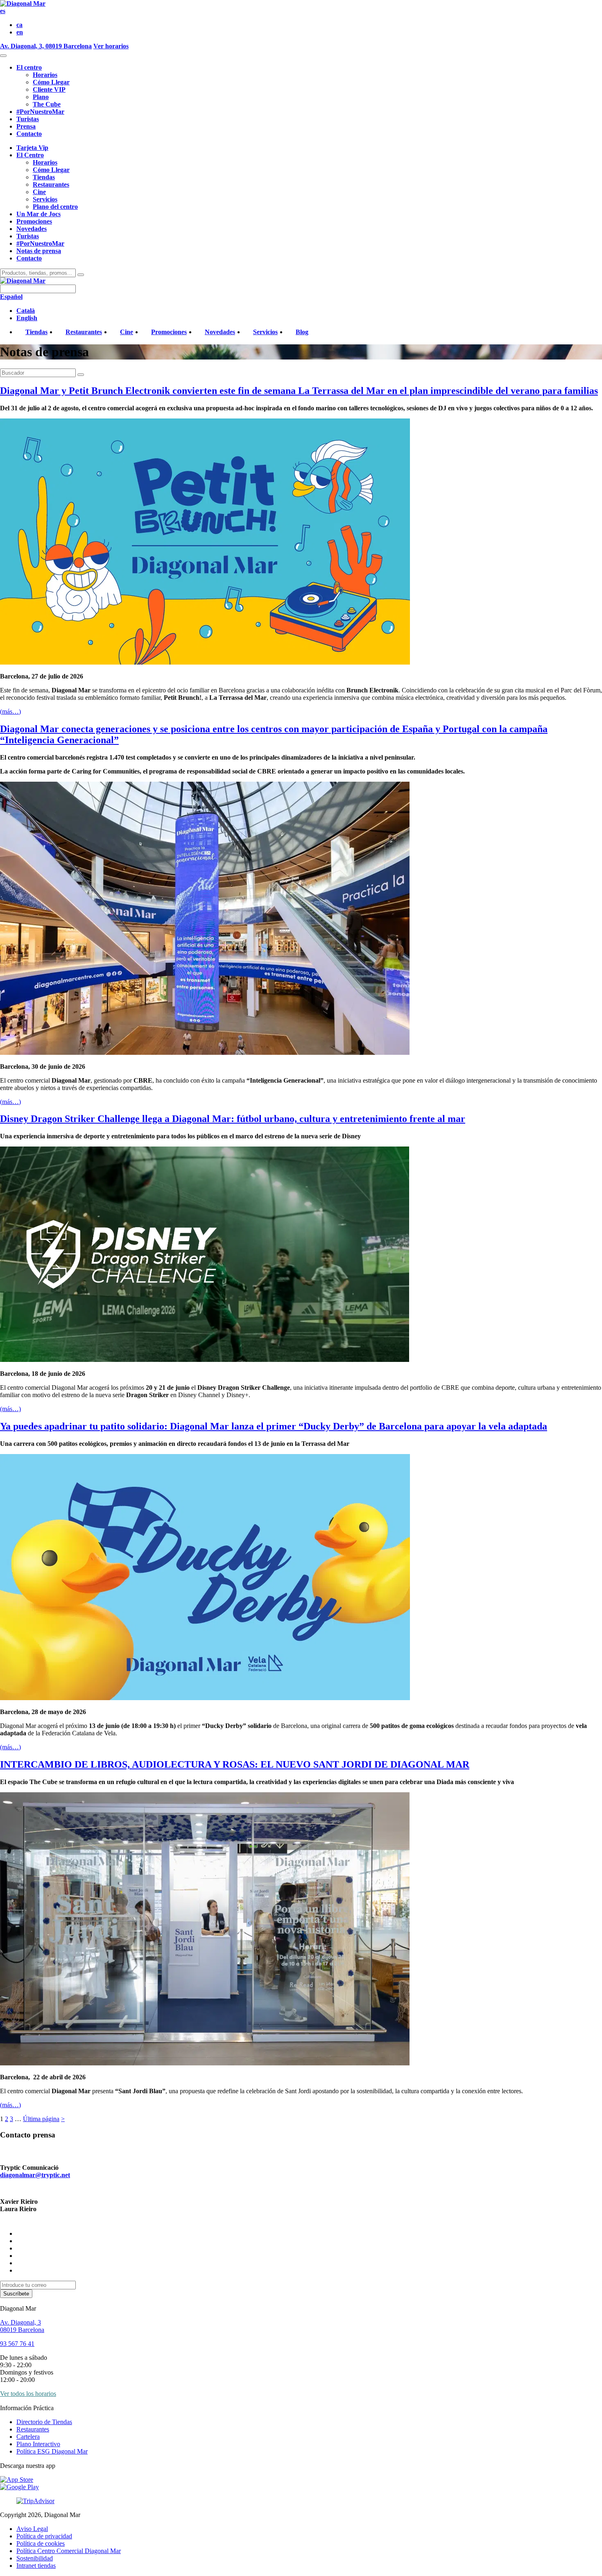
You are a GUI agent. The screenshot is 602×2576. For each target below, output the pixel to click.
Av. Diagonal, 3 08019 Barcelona (22, 2326)
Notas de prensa (39, 251)
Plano (41, 97)
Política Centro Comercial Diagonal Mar (69, 2551)
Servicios (45, 199)
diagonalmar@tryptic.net (35, 2175)
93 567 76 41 (17, 2344)
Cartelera (28, 2437)
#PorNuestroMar (40, 112)
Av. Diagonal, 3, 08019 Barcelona (46, 46)
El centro (29, 67)
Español (11, 297)
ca (19, 25)
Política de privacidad (44, 2536)
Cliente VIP (49, 89)
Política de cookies (41, 2543)
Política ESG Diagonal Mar (52, 2451)
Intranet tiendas (36, 2566)
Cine (39, 192)
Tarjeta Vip (32, 148)
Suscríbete (16, 2294)
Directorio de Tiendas (44, 2422)
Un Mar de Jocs (38, 214)
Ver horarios (111, 46)
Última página (41, 2119)
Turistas (28, 119)
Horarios (45, 75)
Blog (302, 332)
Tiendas (44, 177)
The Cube (47, 104)
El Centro (30, 155)
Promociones (34, 221)
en (20, 32)
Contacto (29, 134)
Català (26, 311)
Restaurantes (51, 184)
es (3, 11)
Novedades (32, 229)
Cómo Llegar (51, 82)
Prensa (26, 126)
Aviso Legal (32, 2529)
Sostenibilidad (35, 2558)
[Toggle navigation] (3, 56)
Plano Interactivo (38, 2444)
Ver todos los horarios (28, 2394)
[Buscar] (81, 275)
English (27, 318)
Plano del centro (55, 207)
